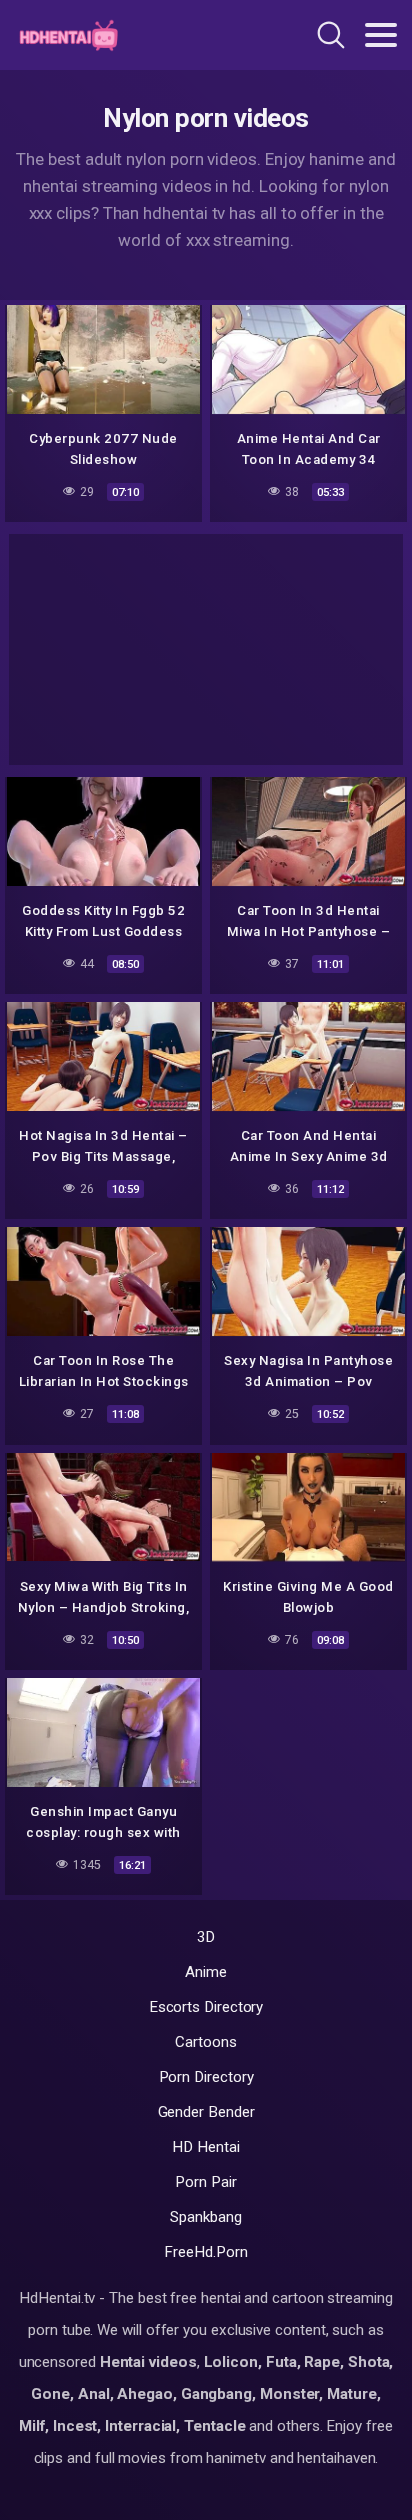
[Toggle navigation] (381, 35)
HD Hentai (205, 2147)
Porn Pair (205, 2182)
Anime (206, 1972)
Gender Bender (206, 2112)
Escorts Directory (206, 2007)
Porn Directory (206, 2077)
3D (206, 1937)
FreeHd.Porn (205, 2252)
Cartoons (205, 2042)
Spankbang (205, 2217)
